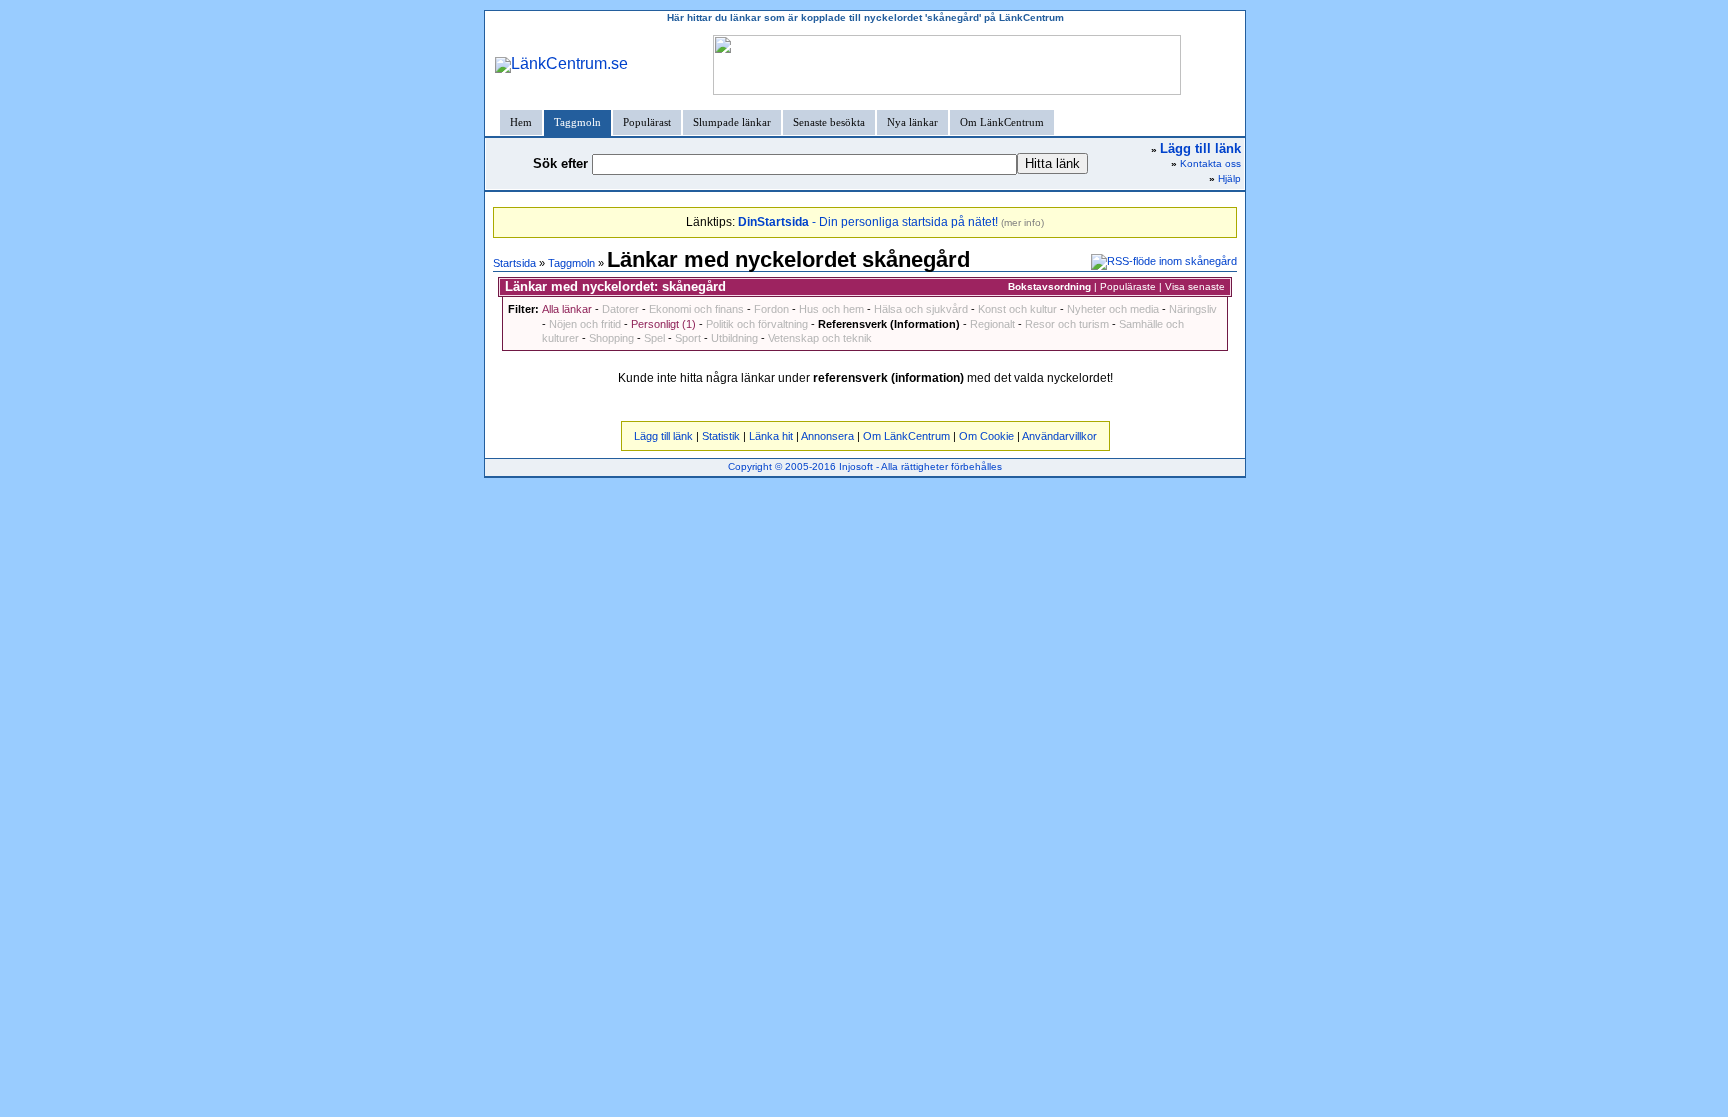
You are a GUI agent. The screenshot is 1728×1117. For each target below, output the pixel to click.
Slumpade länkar (732, 122)
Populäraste (1128, 286)
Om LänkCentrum (1002, 122)
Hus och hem (831, 309)
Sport (688, 338)
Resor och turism (1067, 324)
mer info (1022, 222)
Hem (521, 122)
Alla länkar (567, 309)
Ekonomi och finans (696, 309)
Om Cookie (986, 436)
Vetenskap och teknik (820, 338)
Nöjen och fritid (585, 324)
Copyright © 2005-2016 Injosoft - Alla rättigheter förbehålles (865, 466)
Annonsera (827, 436)
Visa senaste (1195, 286)
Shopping (611, 338)
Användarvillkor (1059, 436)
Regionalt (992, 324)
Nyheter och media (1113, 309)
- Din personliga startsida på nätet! (868, 222)
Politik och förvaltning (757, 324)
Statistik (721, 436)
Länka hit (771, 436)
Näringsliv (1193, 309)
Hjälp (1229, 178)
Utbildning (734, 338)
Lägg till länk (663, 436)
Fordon (771, 309)
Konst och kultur (1017, 309)
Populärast (647, 122)
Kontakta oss (1210, 163)
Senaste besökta (829, 122)
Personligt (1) (663, 324)
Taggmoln (577, 122)
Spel (654, 338)
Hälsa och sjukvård (921, 309)
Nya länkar (912, 122)
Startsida (514, 263)
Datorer (620, 309)
